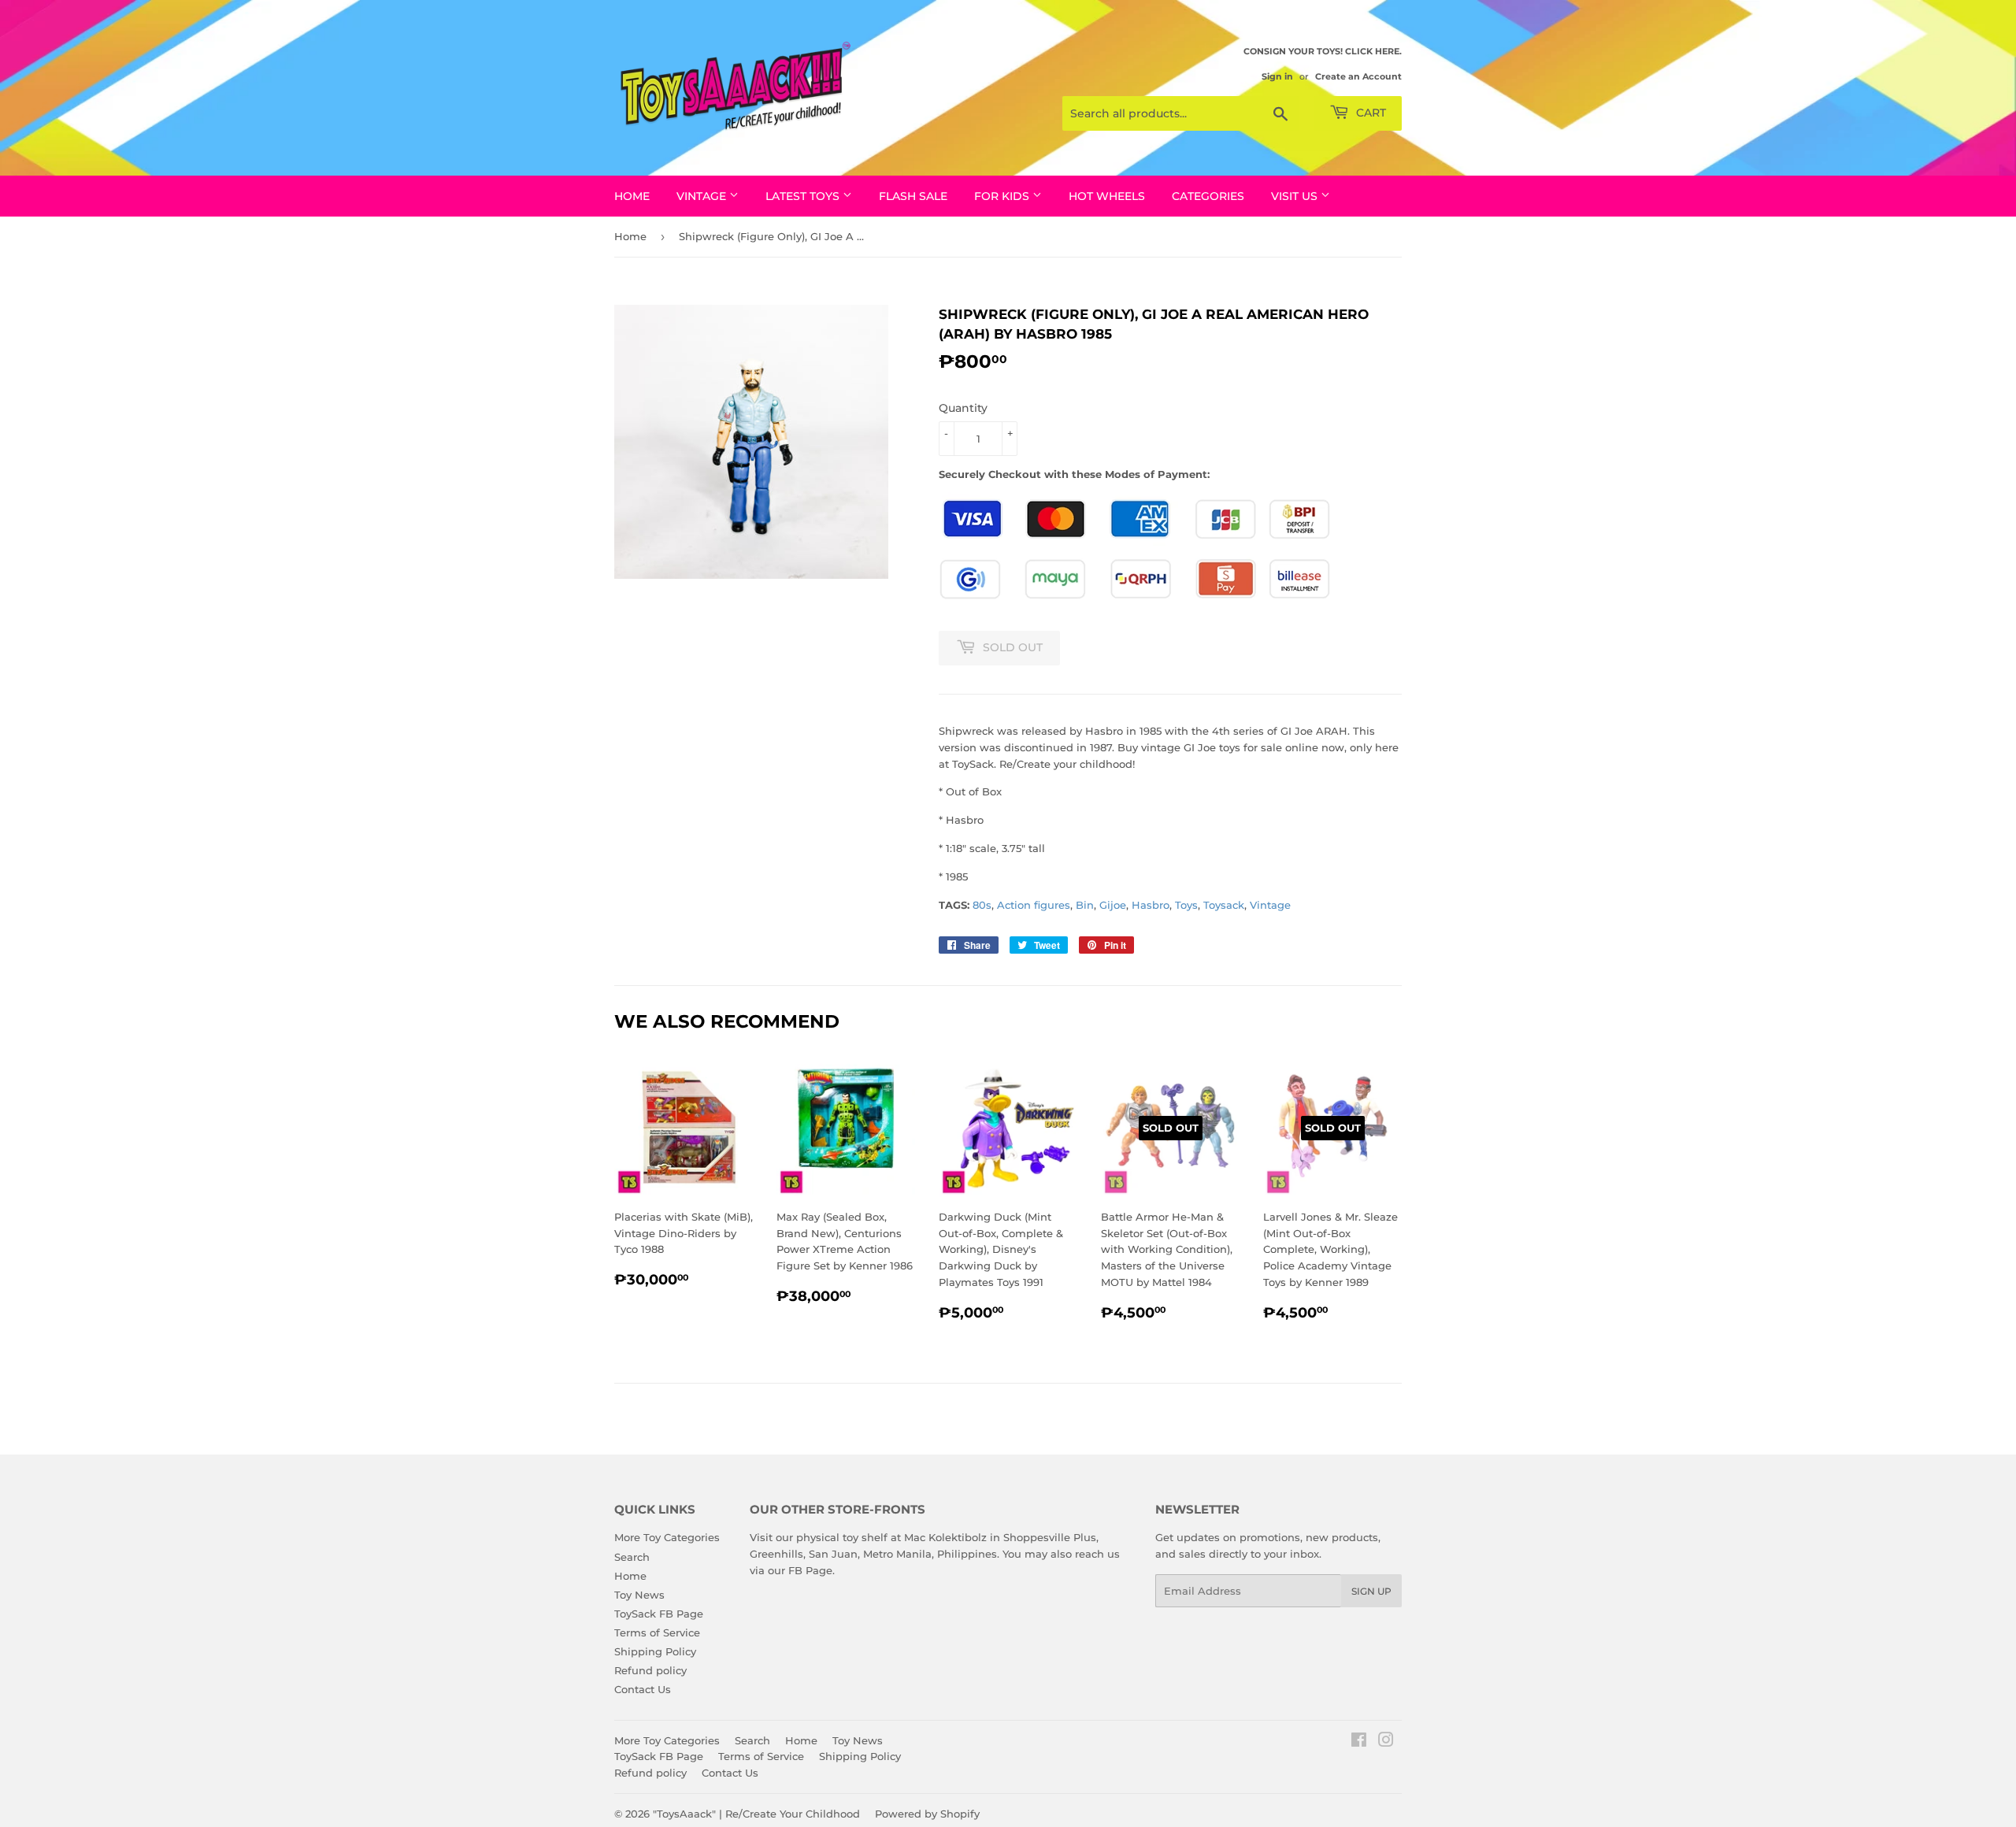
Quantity (963, 408)
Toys (1186, 905)
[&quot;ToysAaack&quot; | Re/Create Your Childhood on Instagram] (1386, 1742)
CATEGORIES (1208, 196)
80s (982, 905)
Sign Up (1371, 1591)
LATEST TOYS (804, 196)
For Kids (1003, 196)
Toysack (1224, 905)
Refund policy (650, 1670)
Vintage (1270, 905)
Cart (1369, 113)
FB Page (810, 1570)
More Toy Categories (667, 1537)
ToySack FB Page (659, 1614)
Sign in (1277, 76)
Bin (1085, 905)
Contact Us (643, 1689)
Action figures (1034, 905)
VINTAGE (703, 196)
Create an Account (1358, 76)
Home (632, 196)
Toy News (639, 1595)
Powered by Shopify (927, 1814)
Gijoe (1113, 905)
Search (632, 1557)
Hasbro (1151, 905)
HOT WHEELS (1107, 196)
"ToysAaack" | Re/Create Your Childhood (756, 1814)
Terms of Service (657, 1632)
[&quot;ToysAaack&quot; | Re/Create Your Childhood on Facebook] (1359, 1742)
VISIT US (1296, 196)
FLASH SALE (913, 196)
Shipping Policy (655, 1651)
